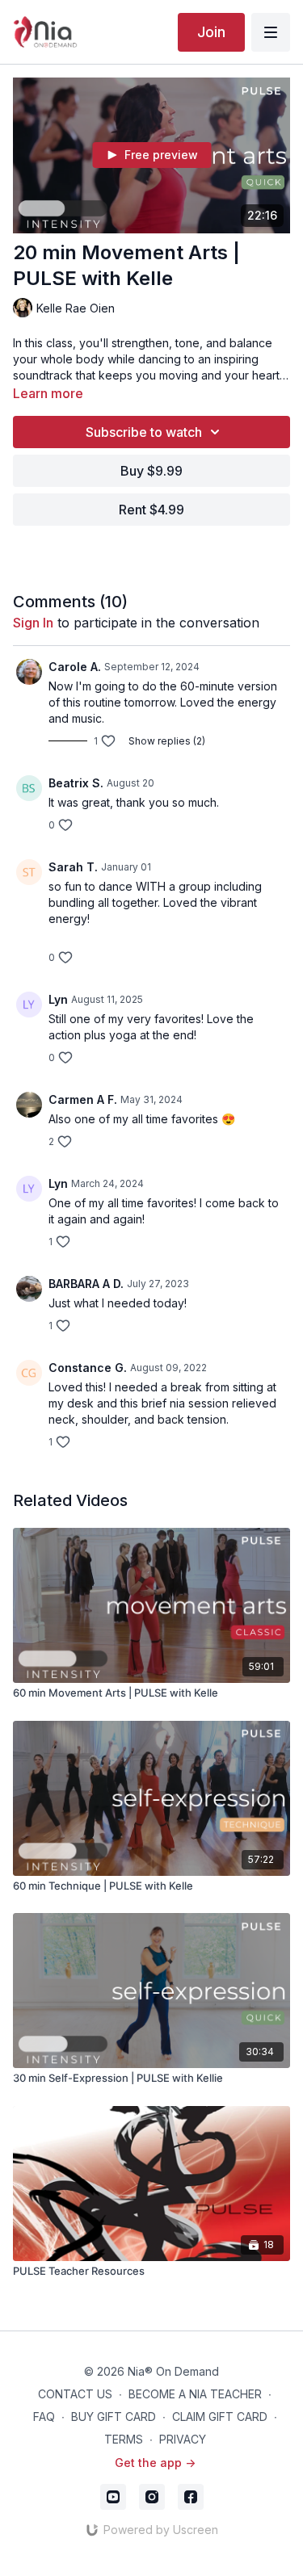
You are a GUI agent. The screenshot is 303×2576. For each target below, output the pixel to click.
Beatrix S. (76, 783)
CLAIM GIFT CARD (220, 2417)
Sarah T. (73, 867)
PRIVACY (183, 2439)
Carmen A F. (83, 1099)
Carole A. (75, 667)
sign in (33, 623)
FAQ (44, 2417)
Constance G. (88, 1368)
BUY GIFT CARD (114, 2417)
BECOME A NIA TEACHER (195, 2394)
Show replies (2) (167, 741)
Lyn (58, 999)
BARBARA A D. (86, 1284)
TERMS (124, 2439)
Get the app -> (155, 2463)
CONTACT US (75, 2394)
